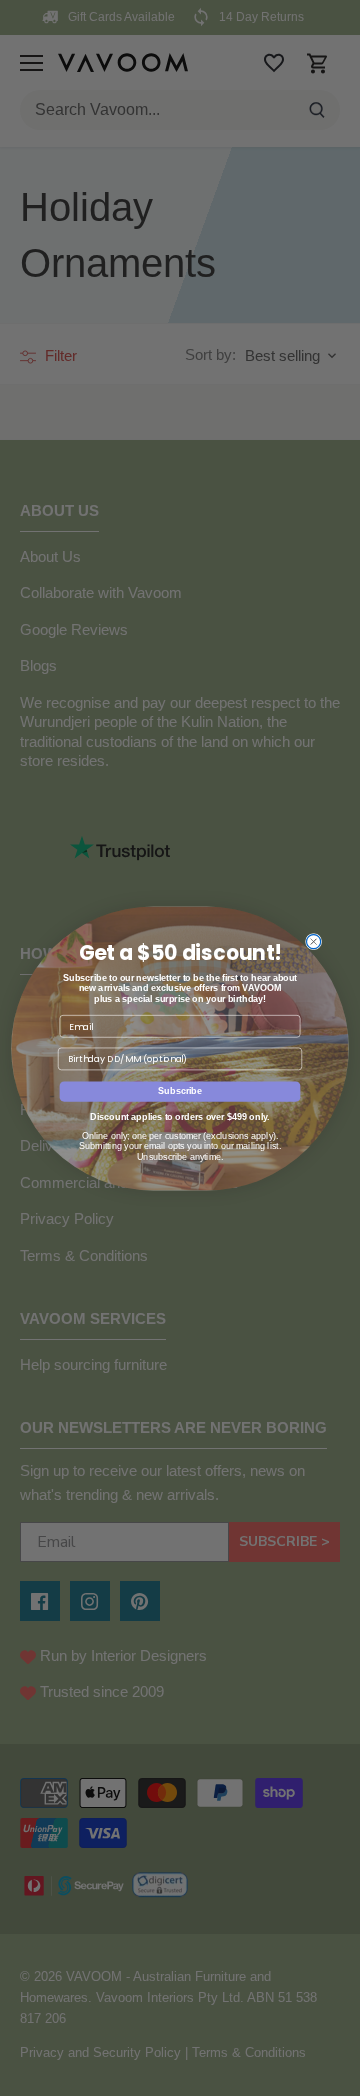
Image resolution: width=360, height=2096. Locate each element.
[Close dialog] (314, 941)
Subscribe (180, 1091)
